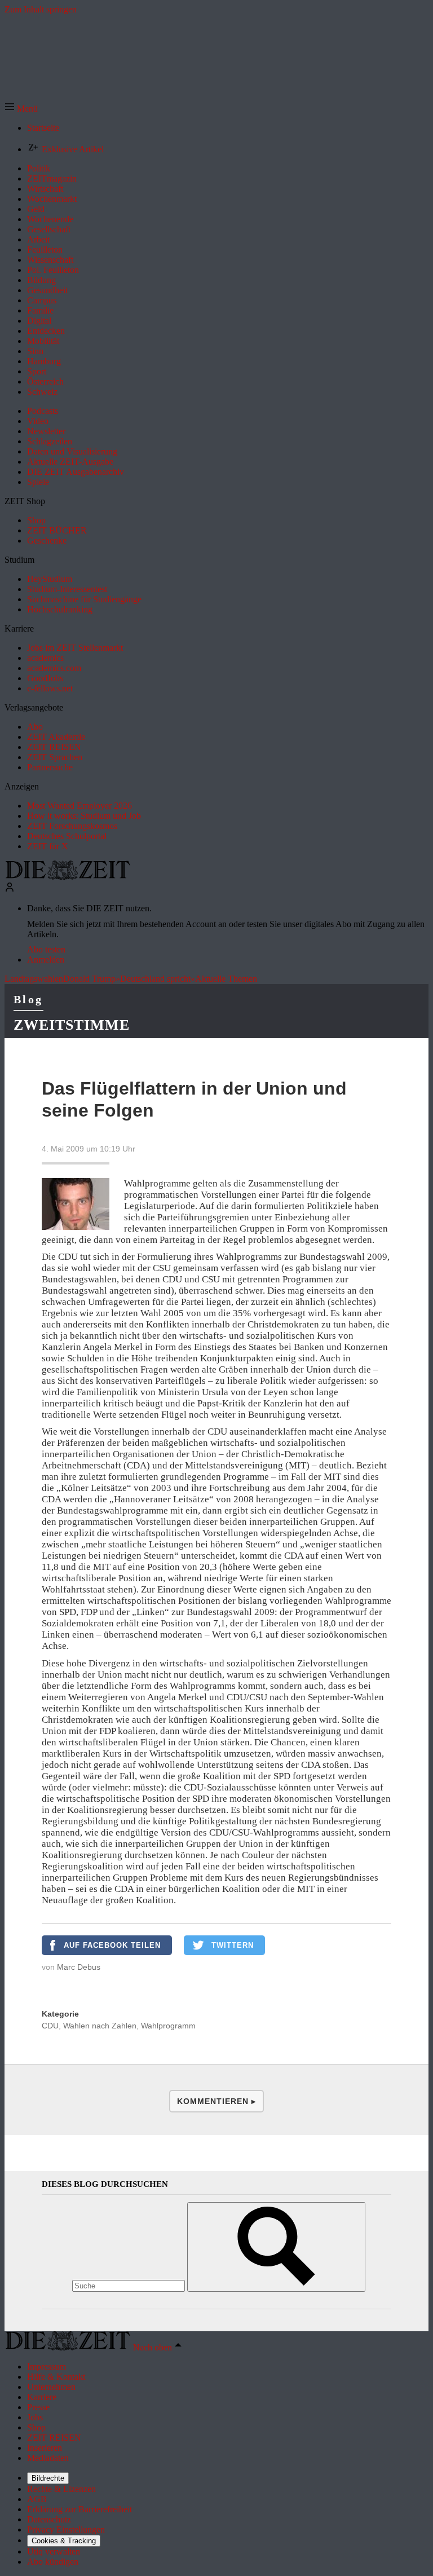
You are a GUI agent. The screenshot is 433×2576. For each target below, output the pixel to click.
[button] (21, 109)
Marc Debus (79, 1967)
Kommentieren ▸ (216, 2101)
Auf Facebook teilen (112, 1945)
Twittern (233, 1945)
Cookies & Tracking (64, 2541)
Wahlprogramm (168, 2026)
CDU (50, 2026)
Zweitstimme (72, 1025)
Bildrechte (48, 2478)
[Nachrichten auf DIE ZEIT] (68, 877)
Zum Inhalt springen (41, 9)
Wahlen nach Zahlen (100, 2026)
